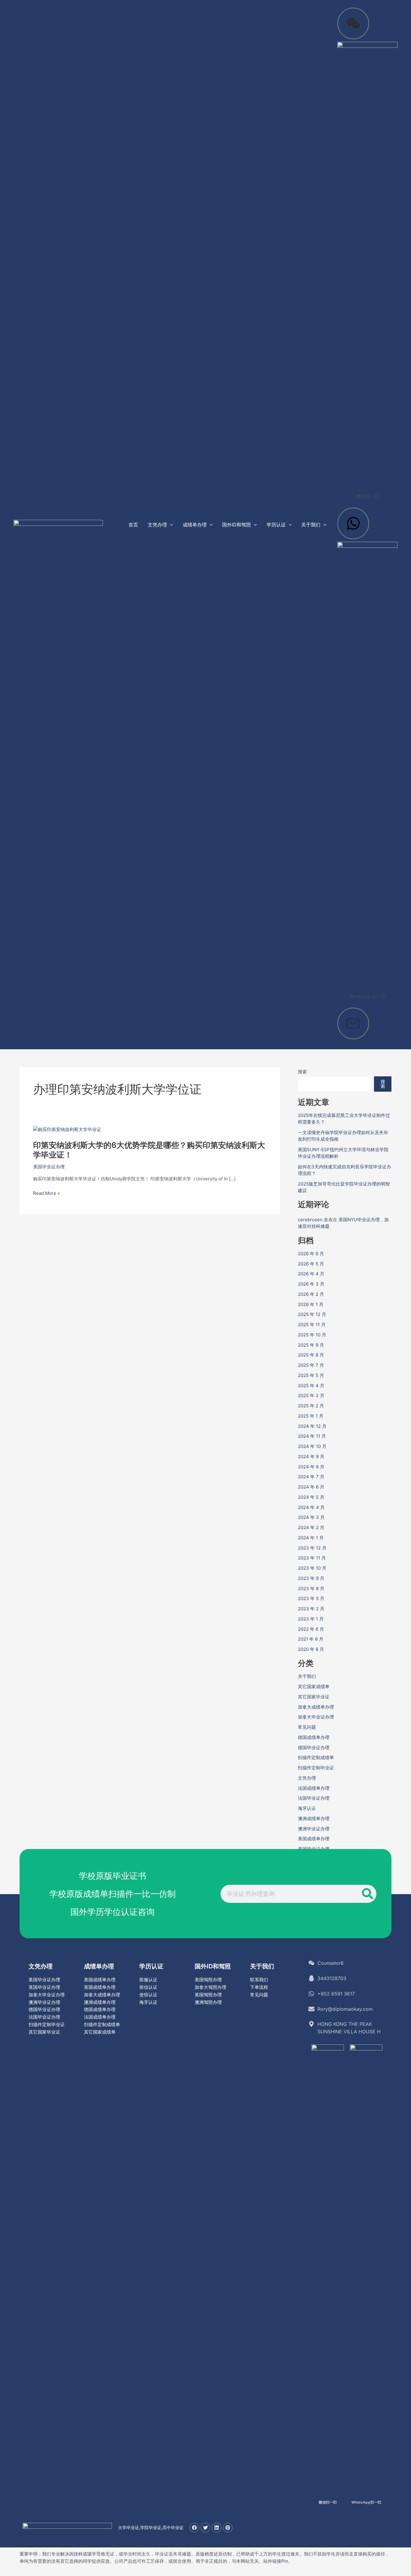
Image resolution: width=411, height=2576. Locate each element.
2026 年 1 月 (311, 1304)
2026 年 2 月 (311, 1294)
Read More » (46, 1193)
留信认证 (148, 1987)
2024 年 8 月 (311, 1467)
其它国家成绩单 (314, 1687)
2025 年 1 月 (311, 1416)
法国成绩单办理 (314, 1788)
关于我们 (307, 1676)
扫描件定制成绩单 (316, 1757)
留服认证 (148, 1980)
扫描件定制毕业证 (316, 1768)
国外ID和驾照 (213, 1966)
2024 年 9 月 (311, 1457)
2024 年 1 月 (311, 1538)
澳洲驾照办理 (208, 2002)
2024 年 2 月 (311, 1527)
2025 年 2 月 (311, 1406)
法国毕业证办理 (314, 1798)
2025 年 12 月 (312, 1314)
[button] (170, 525)
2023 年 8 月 (311, 1589)
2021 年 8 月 (311, 1639)
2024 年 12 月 (312, 1426)
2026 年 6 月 (311, 1254)
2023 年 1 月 (311, 1619)
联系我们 (259, 1980)
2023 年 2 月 (311, 1609)
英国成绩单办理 (100, 1987)
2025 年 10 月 (312, 1335)
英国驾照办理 (208, 1995)
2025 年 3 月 (311, 1395)
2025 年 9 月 (311, 1345)
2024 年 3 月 (311, 1517)
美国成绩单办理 (314, 1839)
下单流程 (259, 1987)
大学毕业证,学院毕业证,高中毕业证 (151, 2527)
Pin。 (287, 2561)
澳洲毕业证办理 (314, 1829)
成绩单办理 (99, 1966)
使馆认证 (148, 1995)
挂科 (78, 2554)
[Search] (367, 1894)
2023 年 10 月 (312, 1568)
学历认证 (151, 1966)
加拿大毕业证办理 (316, 1717)
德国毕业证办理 (314, 1748)
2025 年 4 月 (311, 1386)
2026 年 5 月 (311, 1264)
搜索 (302, 1072)
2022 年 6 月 (311, 1629)
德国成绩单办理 (314, 1737)
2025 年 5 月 (311, 1375)
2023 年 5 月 (311, 1598)
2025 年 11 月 (312, 1325)
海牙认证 (307, 1808)
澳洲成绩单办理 (314, 1819)
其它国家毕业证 (314, 1697)
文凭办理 (307, 1778)
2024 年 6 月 (311, 1487)
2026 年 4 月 (311, 1274)
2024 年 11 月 (312, 1436)
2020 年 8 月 (311, 1649)
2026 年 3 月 (311, 1284)
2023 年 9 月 (311, 1578)
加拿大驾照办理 (210, 1987)
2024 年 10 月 (312, 1446)
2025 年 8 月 (311, 1355)
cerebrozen (310, 1220)
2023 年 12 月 (312, 1548)
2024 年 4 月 (311, 1507)
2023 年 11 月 (312, 1558)
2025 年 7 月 (311, 1365)
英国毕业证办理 (44, 1987)
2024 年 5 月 (311, 1497)
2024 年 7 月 (311, 1477)
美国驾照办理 (208, 1980)
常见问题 (307, 1727)
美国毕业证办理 (49, 1167)
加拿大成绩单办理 (316, 1707)
